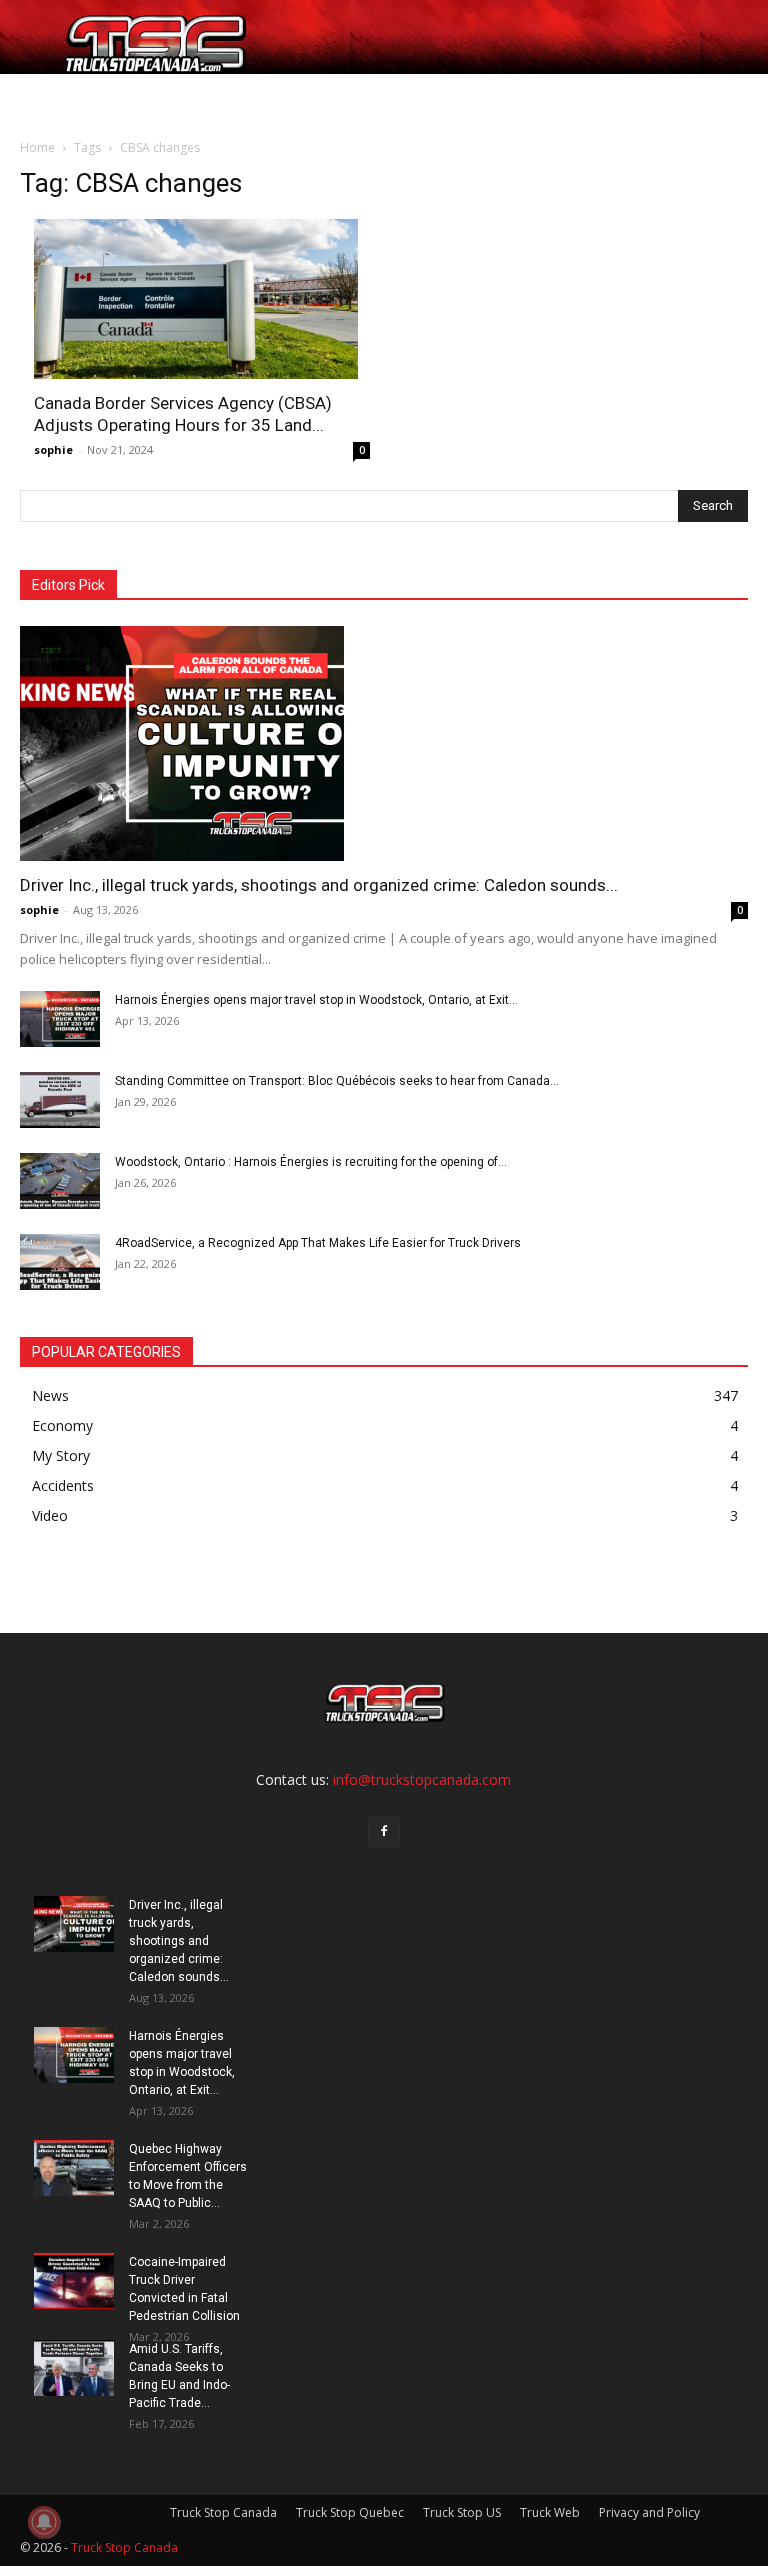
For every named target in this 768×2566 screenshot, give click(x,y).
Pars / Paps (281, 97)
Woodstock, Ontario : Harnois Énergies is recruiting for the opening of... (311, 1162)
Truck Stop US (462, 2512)
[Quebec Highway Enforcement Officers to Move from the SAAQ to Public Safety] (74, 2168)
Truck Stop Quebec (350, 2512)
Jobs (96, 97)
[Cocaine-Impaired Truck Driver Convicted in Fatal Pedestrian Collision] (74, 2281)
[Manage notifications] (44, 2522)
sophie (53, 449)
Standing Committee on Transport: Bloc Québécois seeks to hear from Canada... (337, 1081)
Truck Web (550, 2512)
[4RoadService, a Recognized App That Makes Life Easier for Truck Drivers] (60, 1262)
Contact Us (507, 97)
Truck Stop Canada (223, 2512)
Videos (431, 97)
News (363, 97)
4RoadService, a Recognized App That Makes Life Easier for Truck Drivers (318, 1243)
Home (47, 97)
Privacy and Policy (649, 2512)
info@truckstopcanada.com (422, 1779)
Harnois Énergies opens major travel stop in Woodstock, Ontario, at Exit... (316, 1000)
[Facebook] (384, 1832)
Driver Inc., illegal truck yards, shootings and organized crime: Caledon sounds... (319, 885)
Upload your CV (178, 97)
